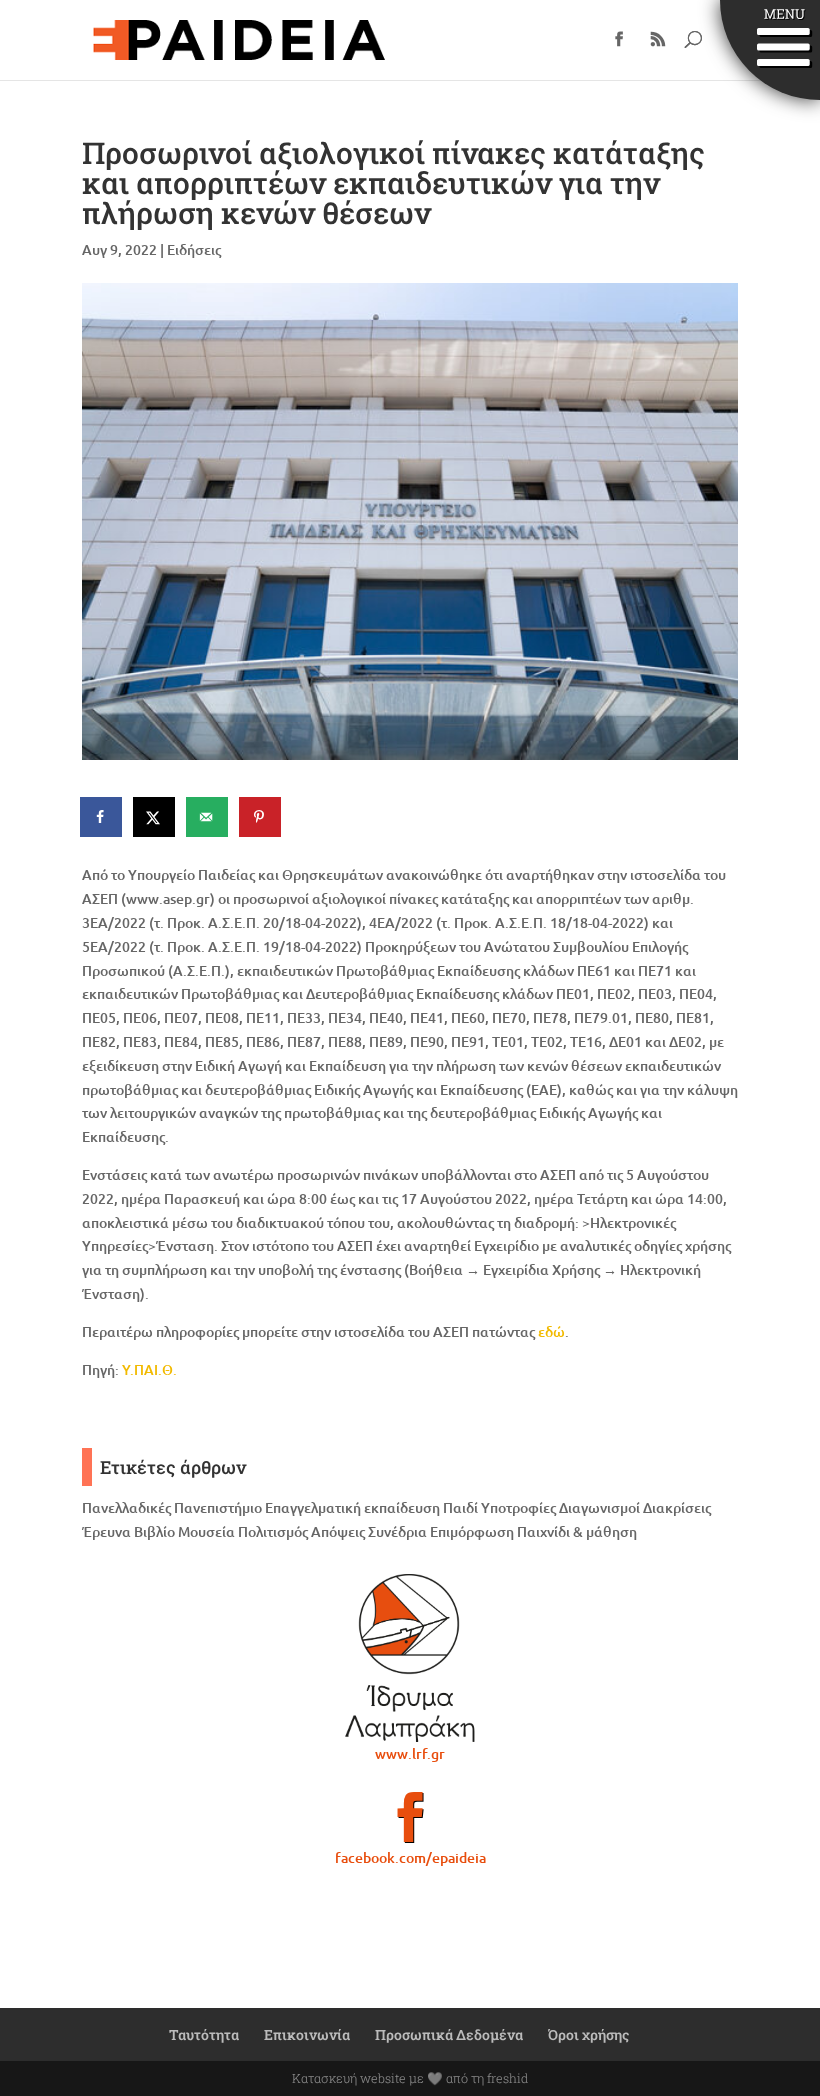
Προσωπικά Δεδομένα (449, 2034)
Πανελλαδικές (126, 1507)
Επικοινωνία (307, 2034)
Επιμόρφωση (472, 1531)
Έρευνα (106, 1531)
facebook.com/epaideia (410, 1857)
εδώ (551, 1331)
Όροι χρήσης (588, 2034)
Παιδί (460, 1507)
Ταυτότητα (204, 2034)
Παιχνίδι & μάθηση (577, 1531)
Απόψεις (338, 1531)
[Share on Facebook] (102, 817)
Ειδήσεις (194, 249)
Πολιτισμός (273, 1531)
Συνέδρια (397, 1531)
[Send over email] (208, 817)
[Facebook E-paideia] (410, 1826)
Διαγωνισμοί (599, 1507)
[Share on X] (155, 817)
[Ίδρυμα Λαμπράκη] (410, 1658)
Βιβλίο (154, 1531)
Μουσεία (206, 1531)
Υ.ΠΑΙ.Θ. (149, 1369)
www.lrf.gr (410, 1753)
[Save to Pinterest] (261, 817)
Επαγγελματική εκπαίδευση (352, 1507)
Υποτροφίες (518, 1507)
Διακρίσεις (677, 1507)
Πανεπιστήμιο (218, 1507)
